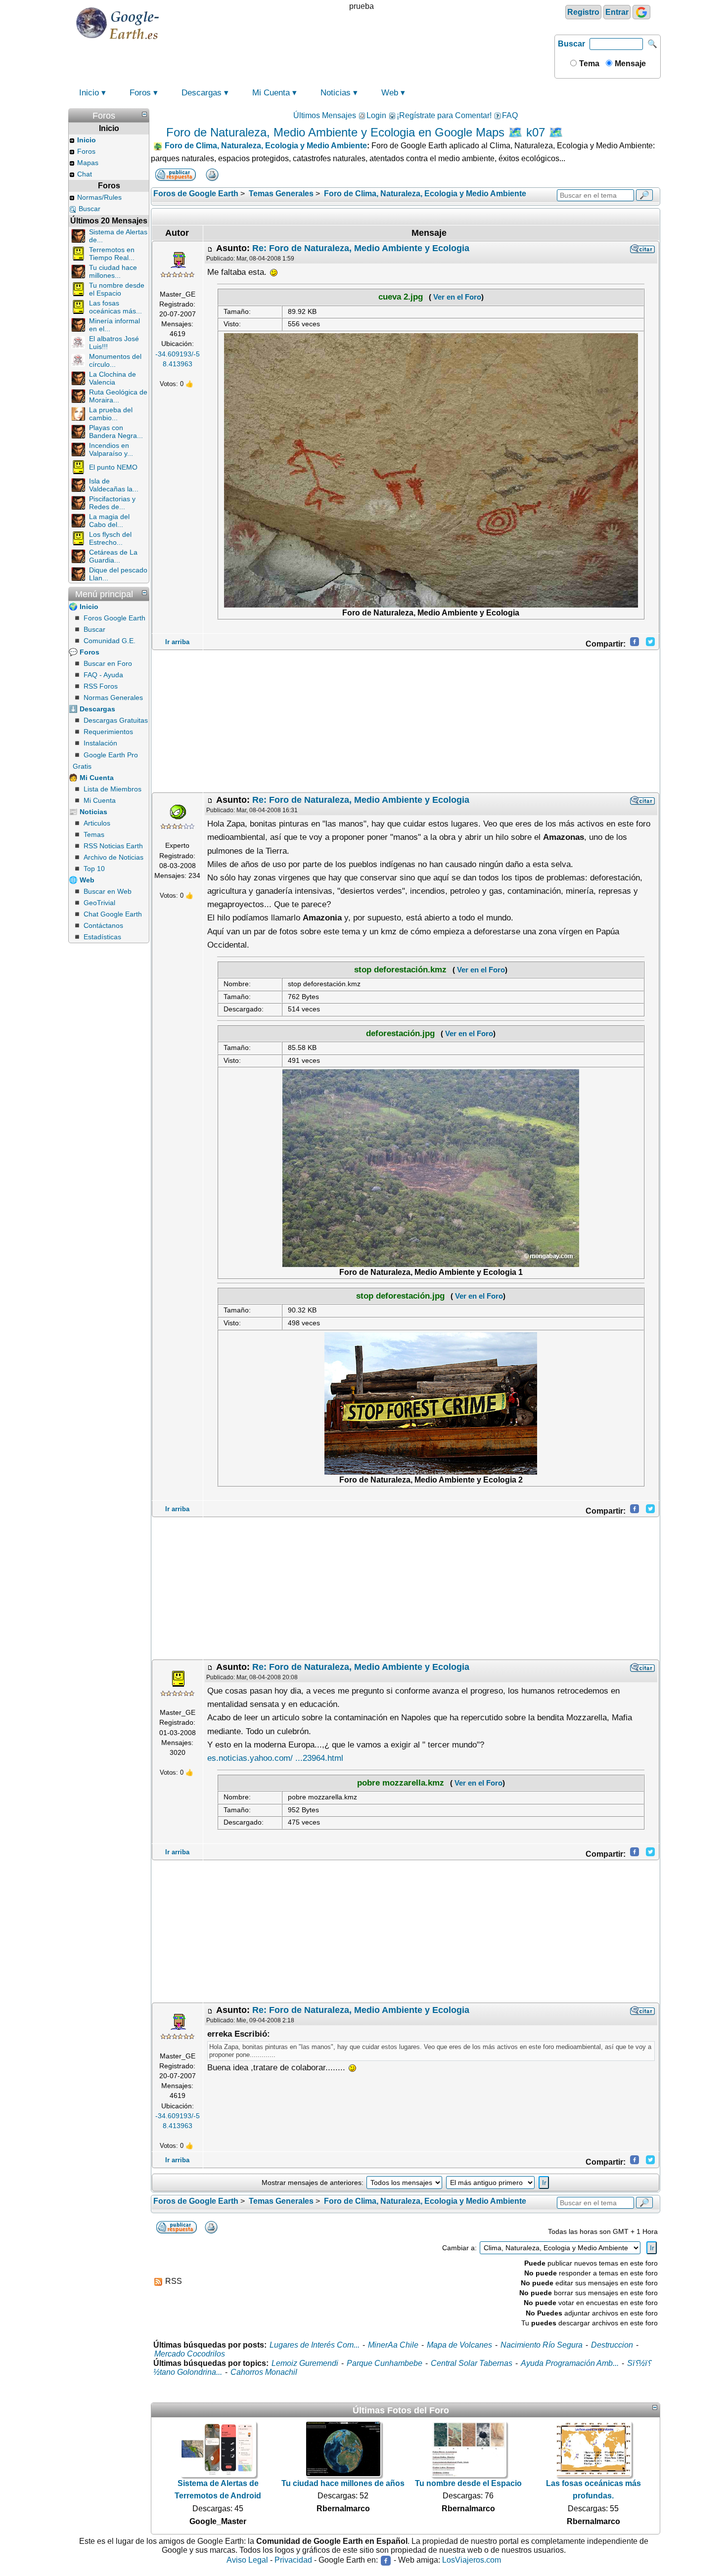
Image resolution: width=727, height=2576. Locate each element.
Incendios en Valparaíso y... (111, 449)
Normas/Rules (99, 197)
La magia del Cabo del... (109, 521)
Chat (85, 174)
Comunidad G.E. (110, 641)
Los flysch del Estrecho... (110, 538)
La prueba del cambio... (111, 414)
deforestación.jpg (400, 1033)
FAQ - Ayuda (103, 675)
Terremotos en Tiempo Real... (112, 254)
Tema (588, 64)
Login (376, 115)
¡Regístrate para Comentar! (444, 115)
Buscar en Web (108, 891)
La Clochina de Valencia (113, 378)
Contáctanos (103, 925)
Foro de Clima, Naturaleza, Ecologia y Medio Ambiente (266, 146)
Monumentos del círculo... (115, 360)
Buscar (571, 44)
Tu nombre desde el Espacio (117, 289)
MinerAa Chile (393, 2345)
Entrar (617, 12)
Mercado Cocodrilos (190, 2354)
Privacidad (293, 2560)
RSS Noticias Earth (113, 846)
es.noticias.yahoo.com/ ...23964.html (275, 1758)
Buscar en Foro (108, 663)
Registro (583, 12)
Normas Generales (113, 698)
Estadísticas (102, 937)
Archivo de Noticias (114, 857)
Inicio (89, 93)
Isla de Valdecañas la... (114, 485)
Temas (94, 834)
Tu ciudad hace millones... (113, 271)
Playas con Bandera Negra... (116, 432)
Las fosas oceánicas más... (115, 307)
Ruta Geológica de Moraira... (118, 396)
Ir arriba (177, 642)
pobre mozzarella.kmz (401, 1783)
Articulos (97, 823)
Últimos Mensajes (325, 115)
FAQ (510, 115)
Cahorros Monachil (264, 2372)
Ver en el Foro (456, 297)
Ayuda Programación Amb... (570, 2363)
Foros (140, 93)
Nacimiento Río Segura (542, 2345)
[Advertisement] (406, 721)
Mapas (88, 163)
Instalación (100, 743)
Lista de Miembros (113, 789)
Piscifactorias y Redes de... (112, 503)
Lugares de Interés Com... (315, 2345)
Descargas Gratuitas (116, 720)
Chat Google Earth (113, 914)
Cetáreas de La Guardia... (113, 556)
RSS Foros (101, 686)
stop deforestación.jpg (400, 1296)
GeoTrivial (99, 903)
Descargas (202, 93)
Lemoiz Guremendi (305, 2363)
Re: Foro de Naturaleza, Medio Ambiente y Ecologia (361, 248)
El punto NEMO (113, 467)
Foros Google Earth (114, 618)
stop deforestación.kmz (400, 970)
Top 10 (94, 869)
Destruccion (612, 2345)
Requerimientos (108, 732)
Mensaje (629, 64)
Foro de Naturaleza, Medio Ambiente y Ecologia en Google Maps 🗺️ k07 (356, 132)
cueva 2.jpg (401, 297)
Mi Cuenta (271, 93)
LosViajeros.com (472, 2560)
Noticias (336, 93)
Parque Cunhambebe (385, 2363)
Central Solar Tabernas (472, 2363)
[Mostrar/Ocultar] (144, 114)
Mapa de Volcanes (459, 2345)
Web (390, 93)
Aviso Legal (247, 2560)
